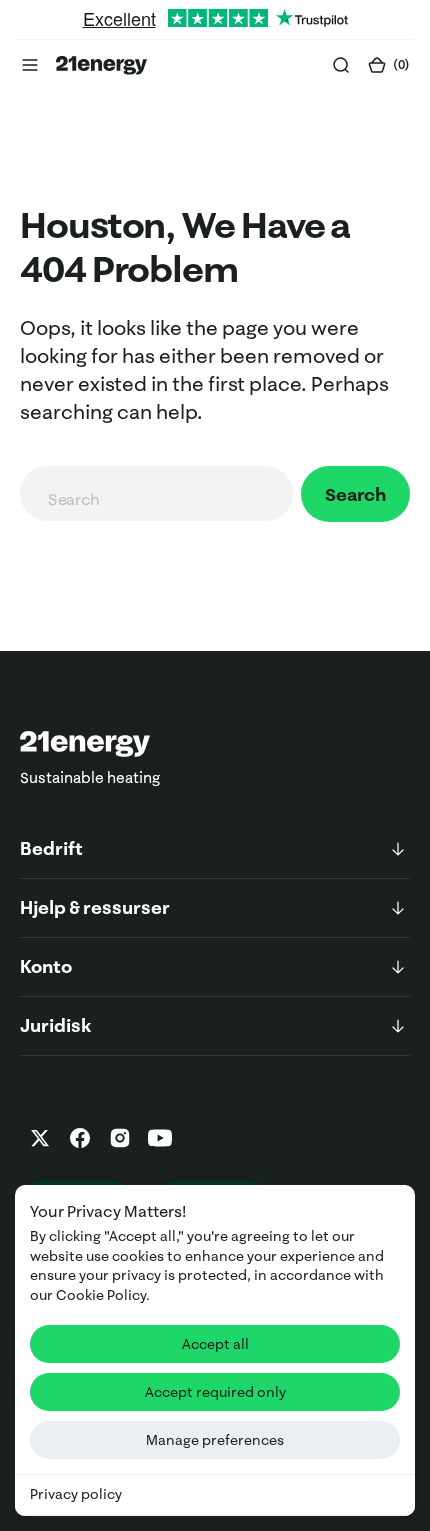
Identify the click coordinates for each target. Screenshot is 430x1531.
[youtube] (160, 1138)
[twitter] (40, 1138)
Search (355, 494)
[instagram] (120, 1138)
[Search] (341, 65)
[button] (30, 65)
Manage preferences (215, 1440)
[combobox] (156, 493)
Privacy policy (76, 1494)
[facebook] (80, 1138)
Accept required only (215, 1392)
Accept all (215, 1344)
